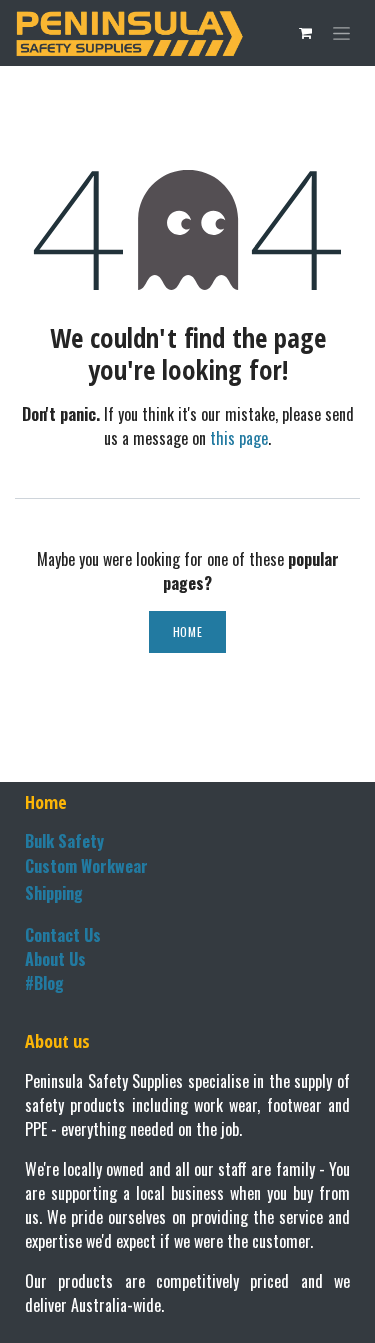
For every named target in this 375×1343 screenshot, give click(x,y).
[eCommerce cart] (305, 33)
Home (187, 631)
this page (239, 438)
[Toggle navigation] (341, 33)
